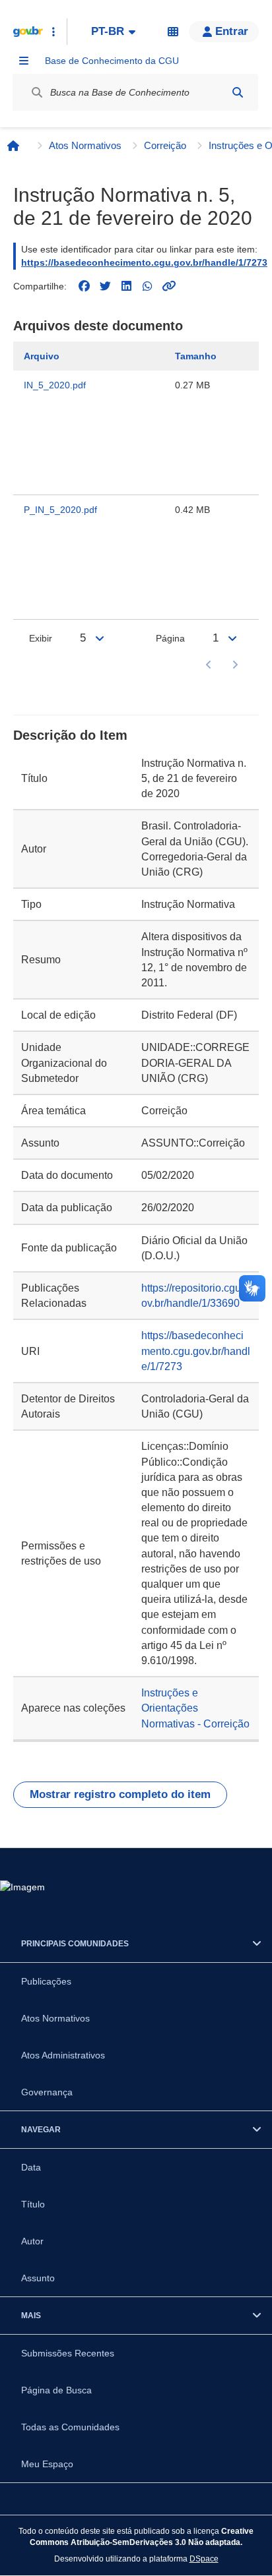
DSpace (204, 2559)
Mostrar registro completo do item (120, 1794)
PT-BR (108, 31)
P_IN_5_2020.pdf (60, 510)
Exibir (41, 638)
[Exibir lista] (100, 638)
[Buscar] (238, 92)
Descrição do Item (70, 735)
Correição (165, 145)
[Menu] (24, 61)
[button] (224, 32)
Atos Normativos (85, 145)
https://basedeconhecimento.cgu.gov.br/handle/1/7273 (144, 262)
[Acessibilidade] (173, 32)
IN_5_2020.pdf (55, 385)
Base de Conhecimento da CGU (112, 61)
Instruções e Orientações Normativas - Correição (195, 1708)
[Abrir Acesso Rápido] (53, 32)
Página (170, 638)
